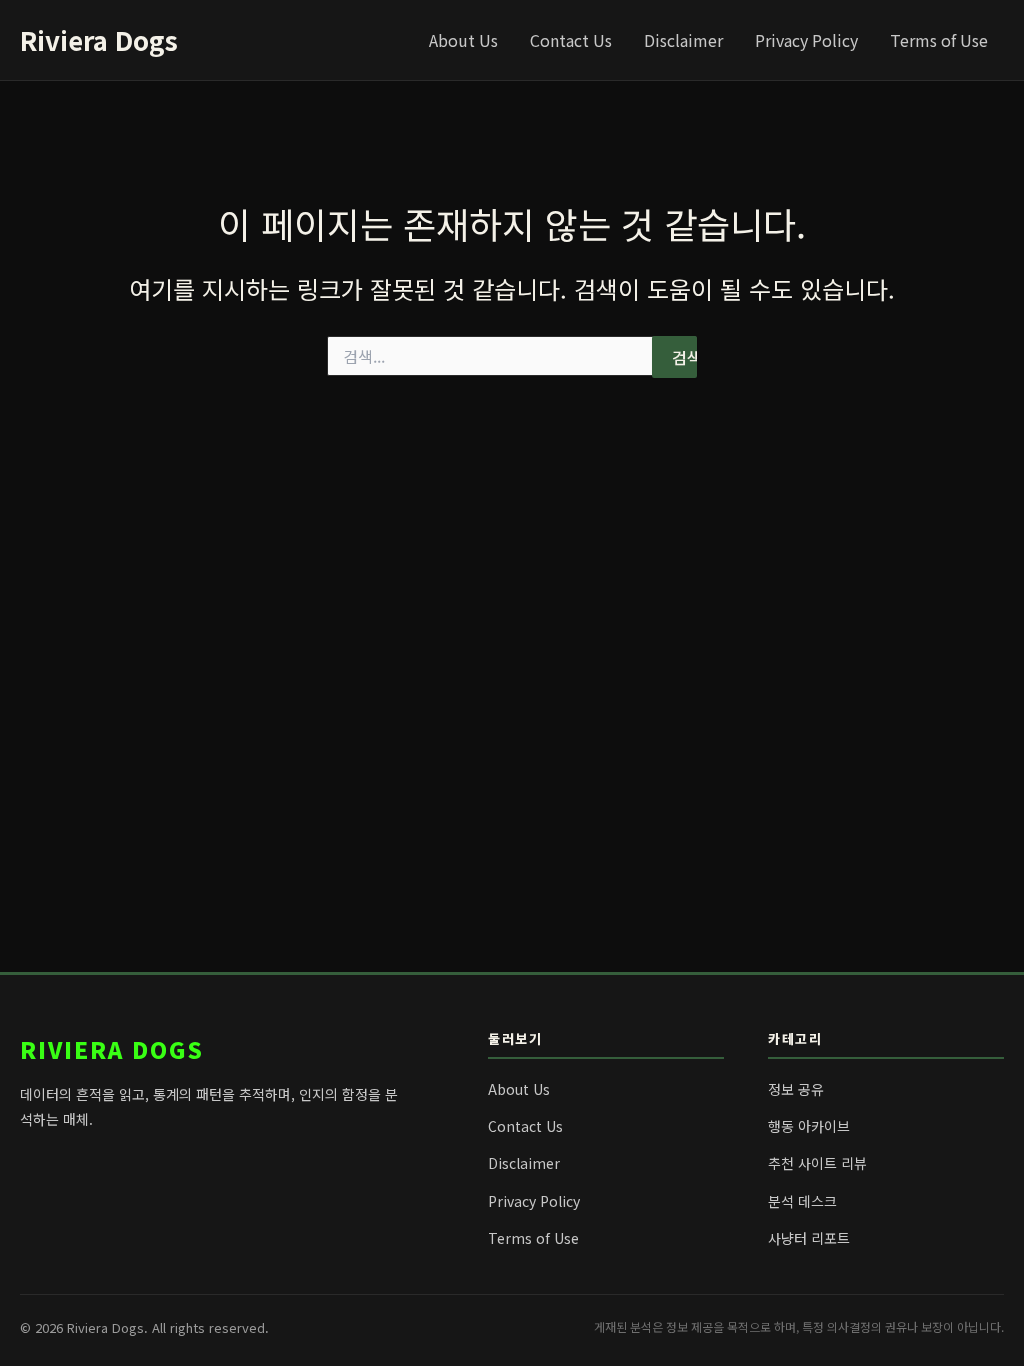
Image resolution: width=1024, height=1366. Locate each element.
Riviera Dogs (99, 39)
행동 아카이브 (809, 1126)
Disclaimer (683, 40)
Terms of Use (939, 40)
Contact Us (571, 40)
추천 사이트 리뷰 (817, 1163)
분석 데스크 (802, 1201)
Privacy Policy (806, 40)
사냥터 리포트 (809, 1238)
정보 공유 (796, 1089)
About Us (463, 40)
